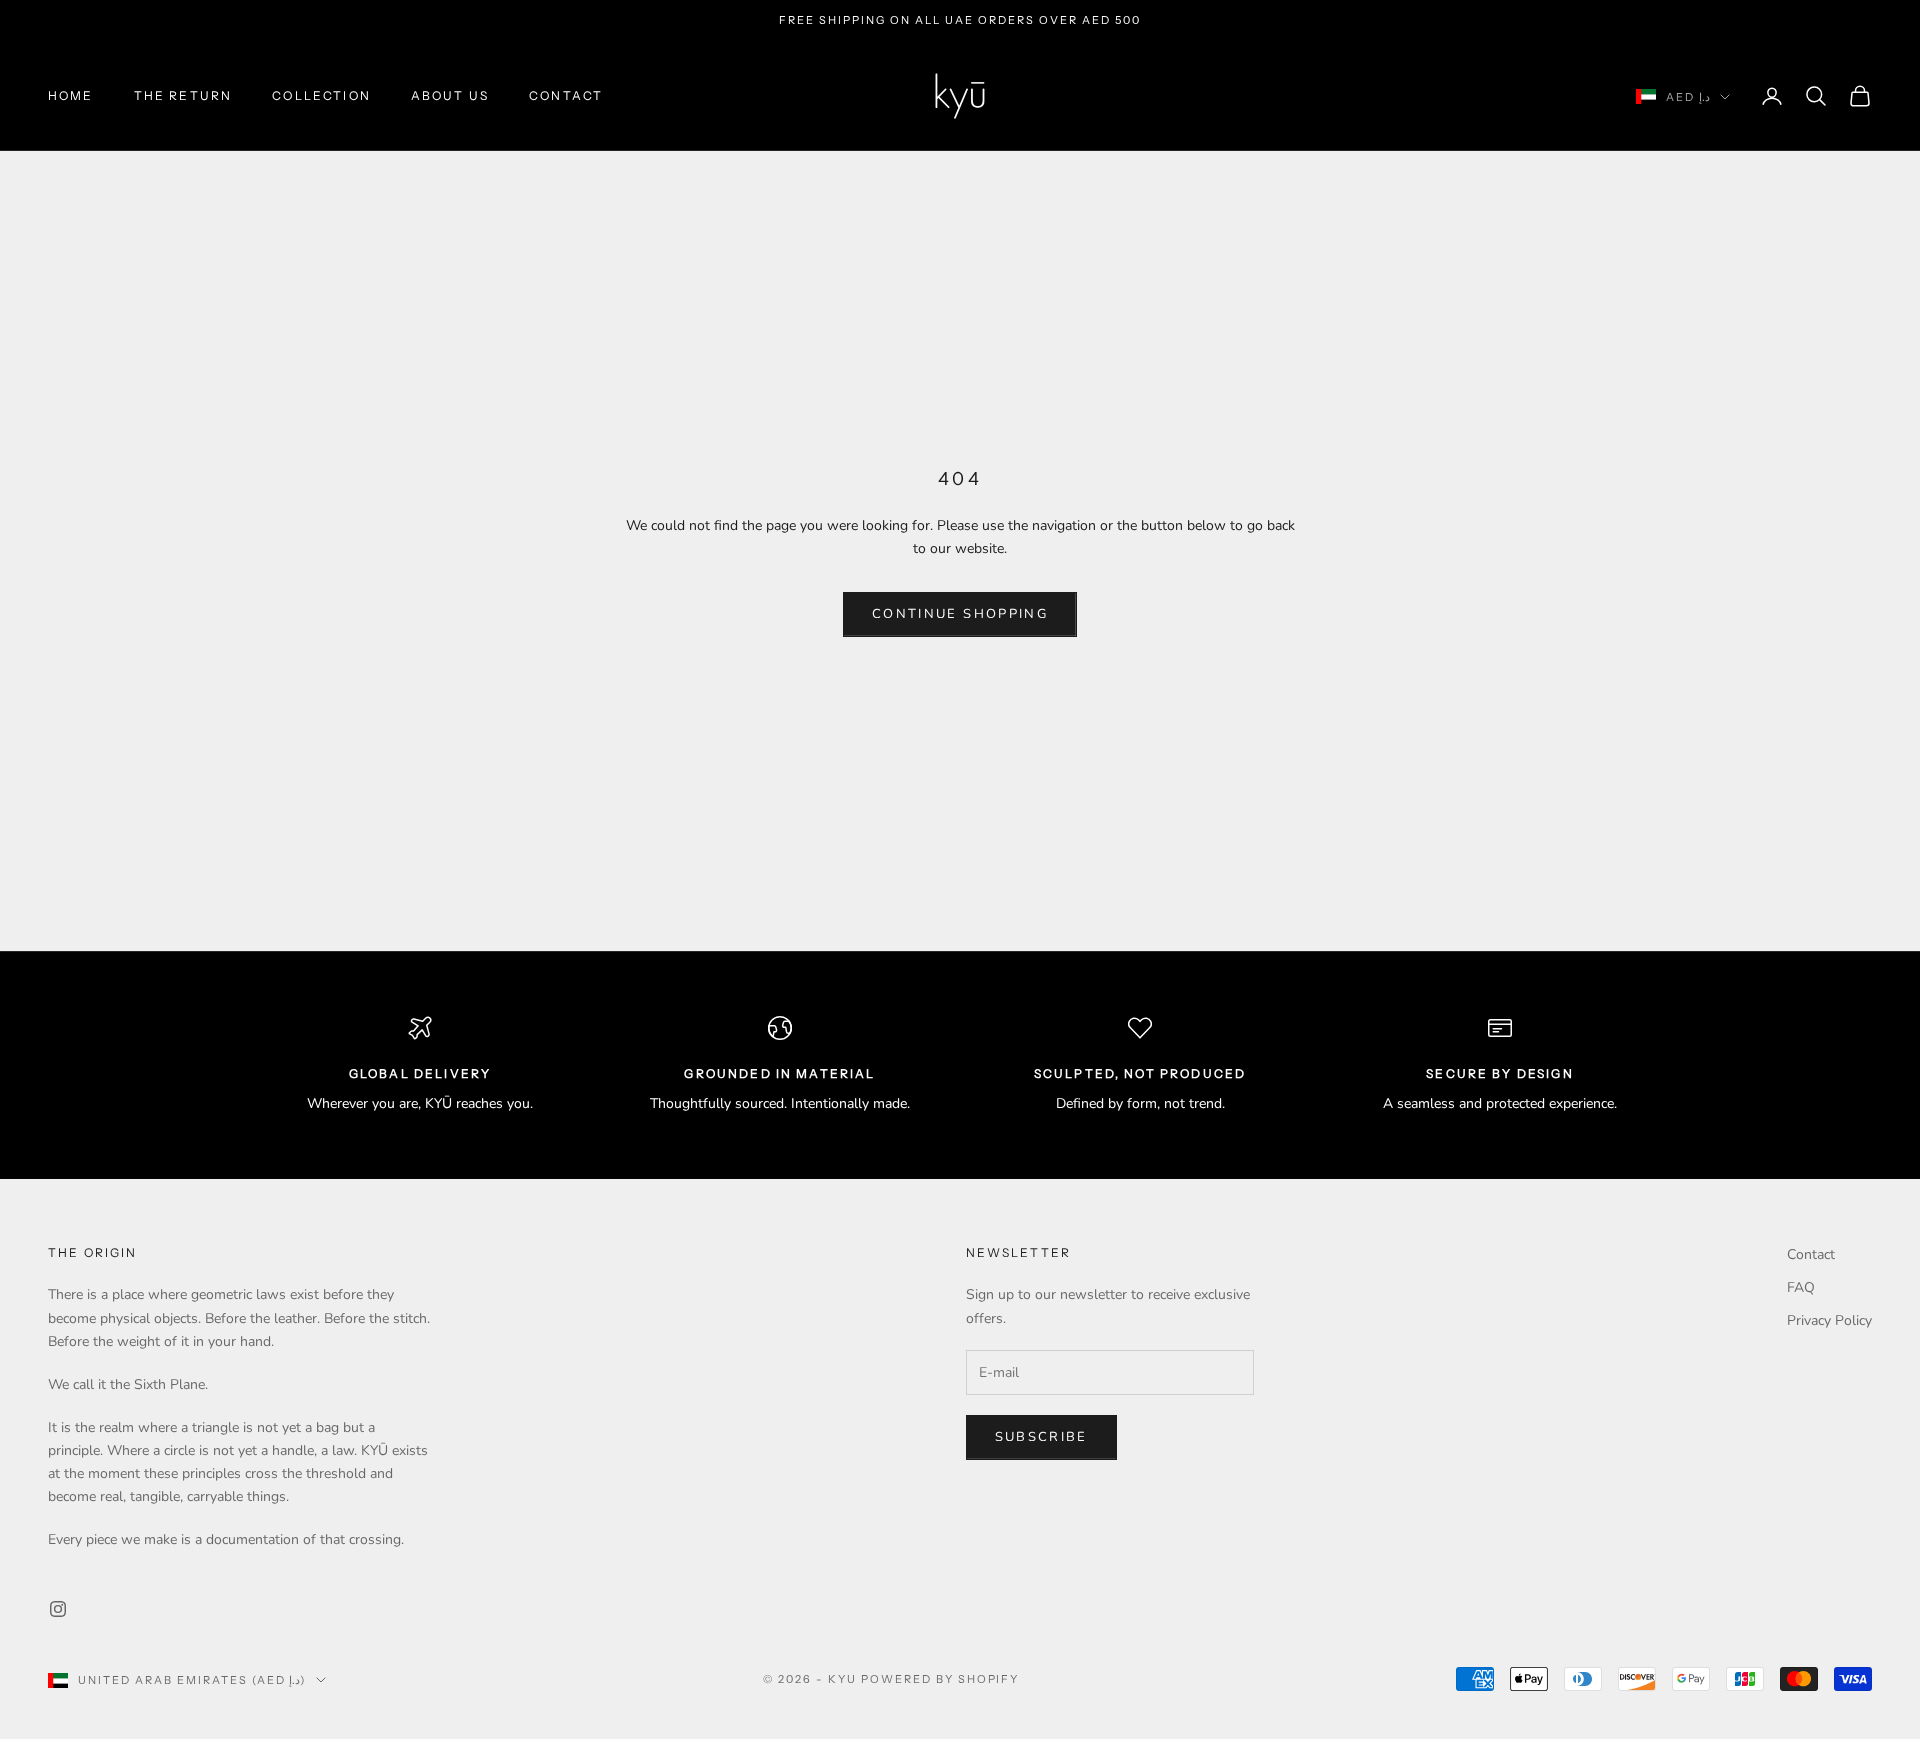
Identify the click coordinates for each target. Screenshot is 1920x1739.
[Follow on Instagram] (58, 1609)
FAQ (1801, 1287)
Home (71, 95)
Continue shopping (960, 614)
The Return (183, 95)
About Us (450, 95)
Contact (566, 95)
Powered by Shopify (940, 1679)
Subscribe (1041, 1437)
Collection (321, 95)
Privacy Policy (1829, 1320)
